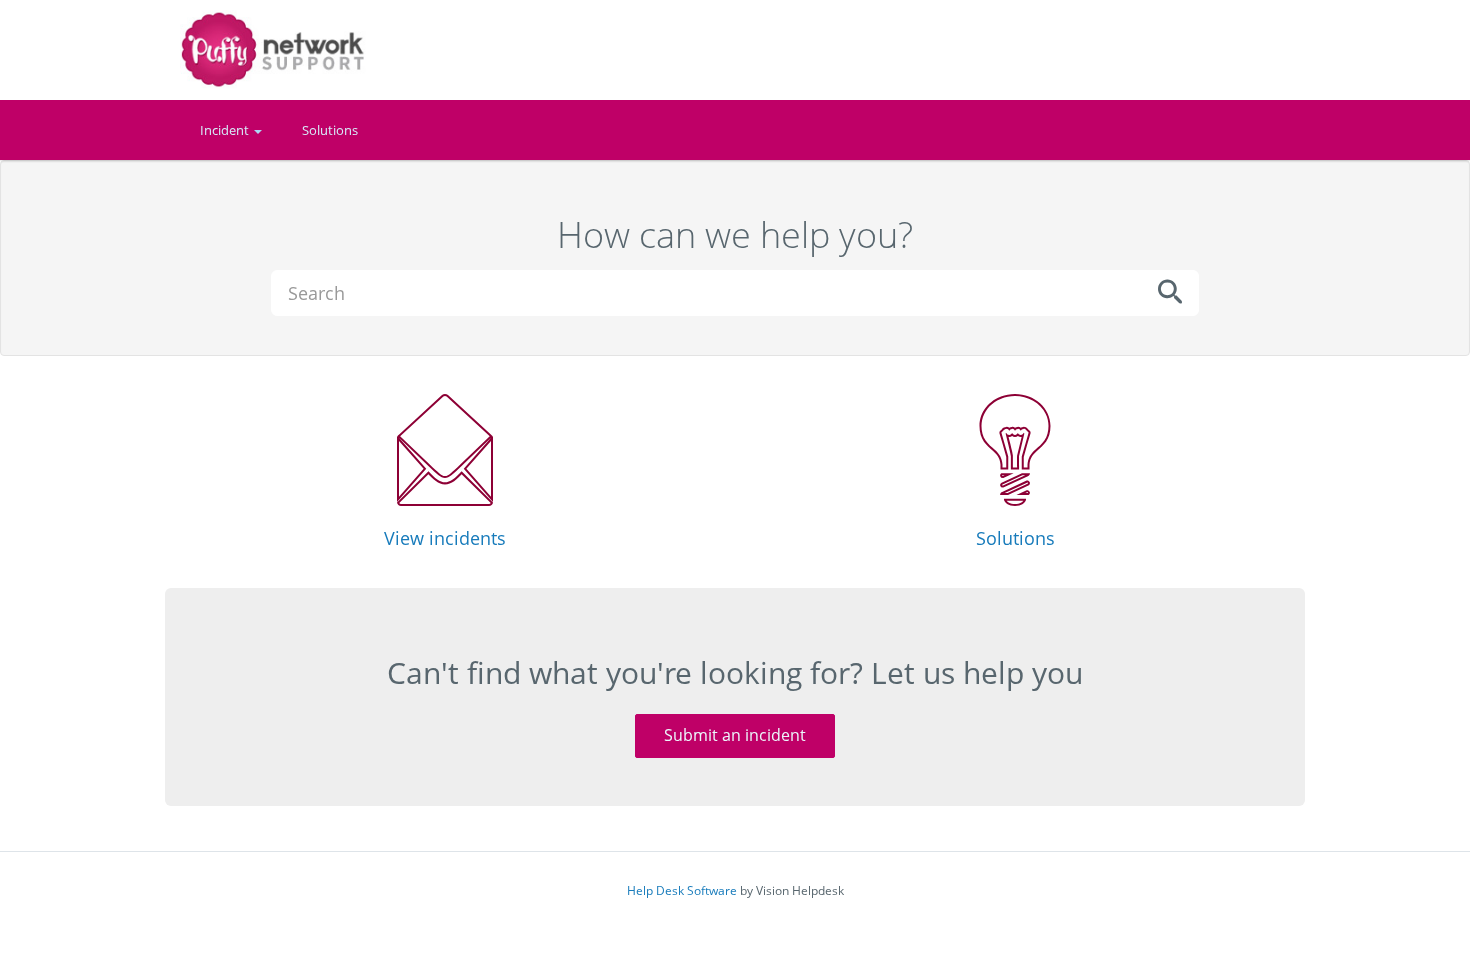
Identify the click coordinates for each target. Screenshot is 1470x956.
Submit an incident (735, 735)
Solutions (330, 130)
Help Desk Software (682, 890)
